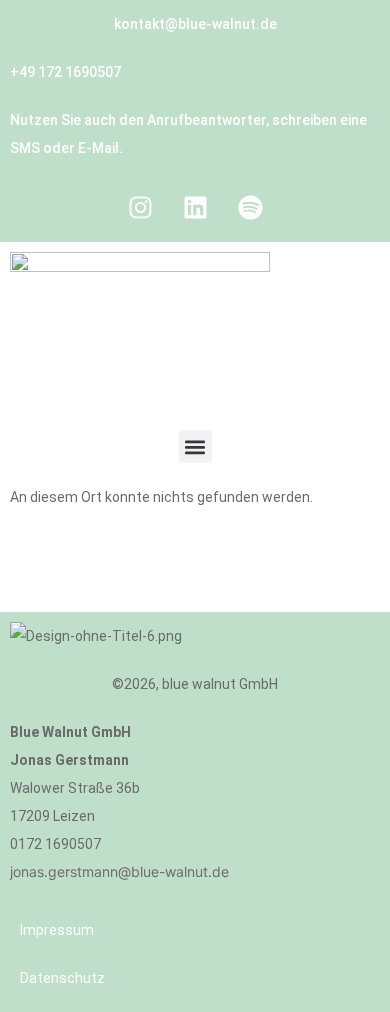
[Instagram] (140, 207)
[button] (195, 446)
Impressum (57, 930)
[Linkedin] (195, 207)
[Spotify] (250, 207)
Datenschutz (62, 978)
